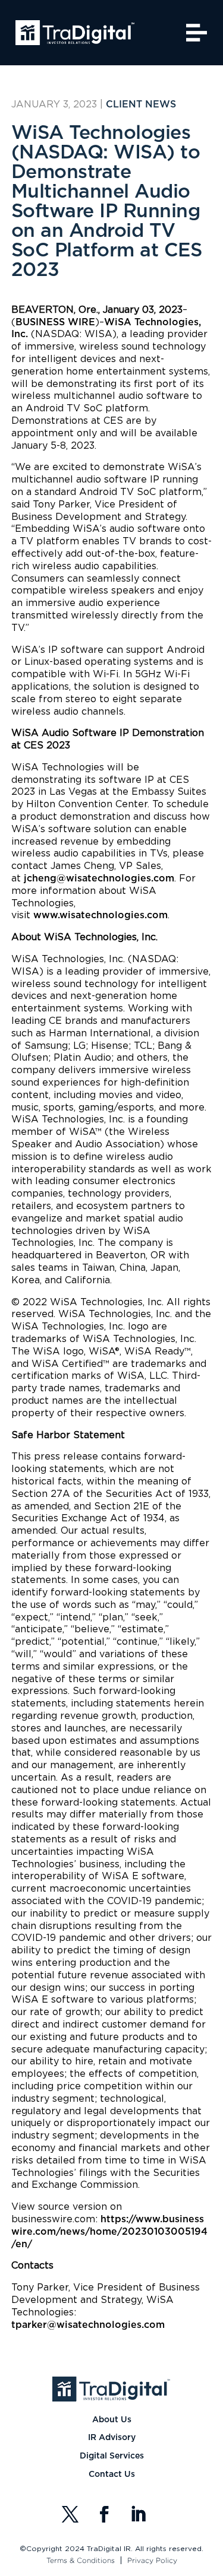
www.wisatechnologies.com (100, 915)
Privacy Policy (152, 2560)
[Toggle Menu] (196, 32)
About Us (112, 2420)
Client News (141, 104)
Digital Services (112, 2456)
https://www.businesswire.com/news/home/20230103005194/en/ (109, 2232)
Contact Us (112, 2475)
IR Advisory (112, 2438)
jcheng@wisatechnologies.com (99, 878)
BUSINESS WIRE (55, 322)
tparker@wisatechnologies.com (88, 2325)
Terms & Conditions (81, 2560)
